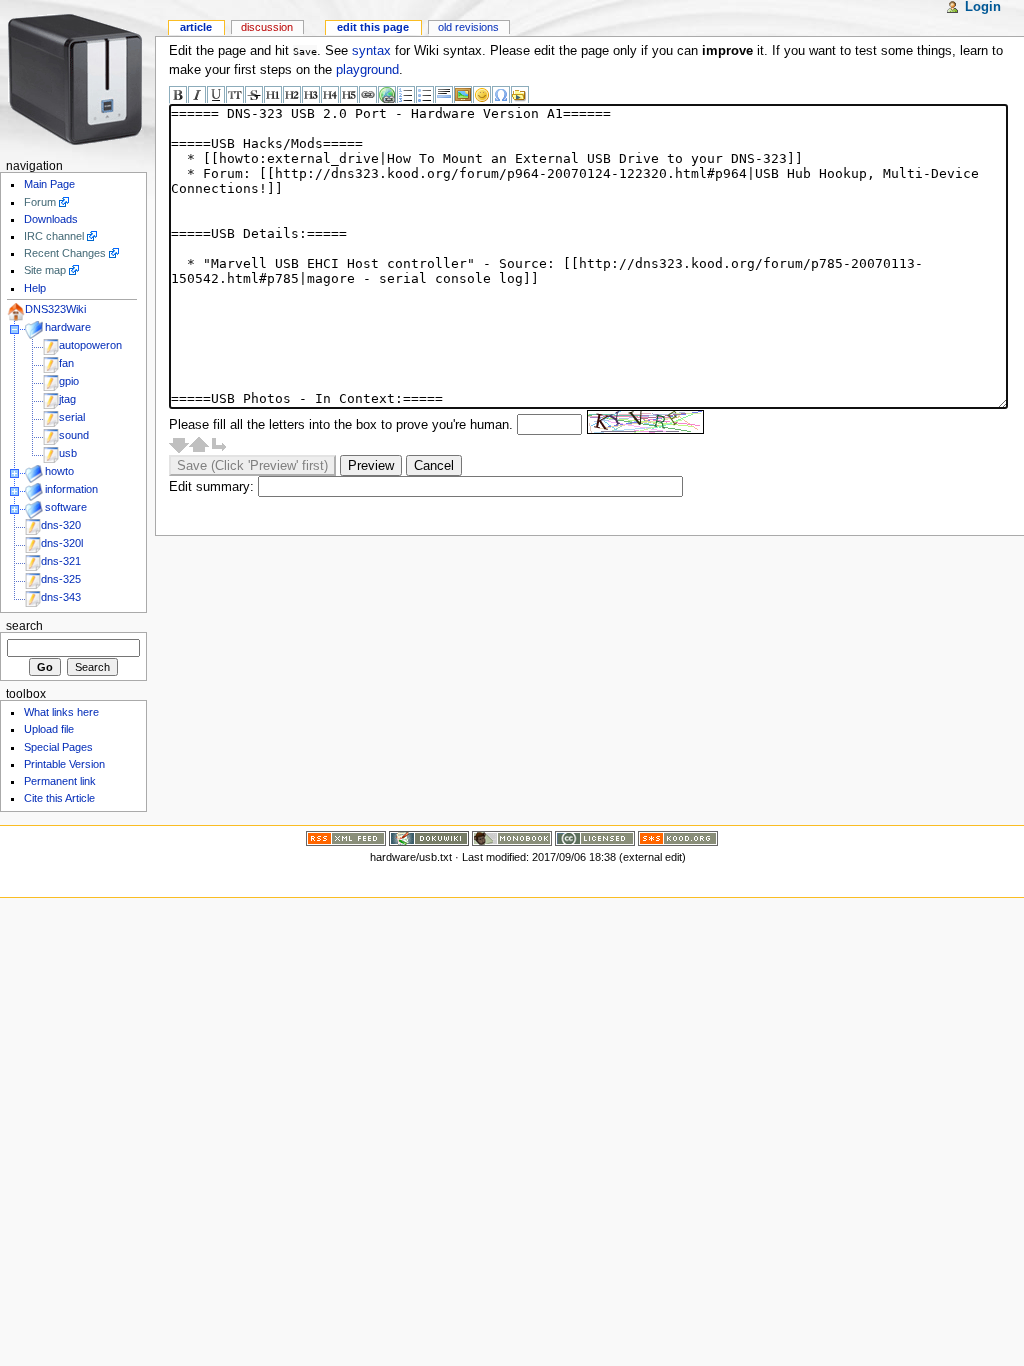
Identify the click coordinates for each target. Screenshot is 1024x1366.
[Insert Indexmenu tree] (520, 95)
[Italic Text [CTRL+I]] (197, 95)
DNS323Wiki (55, 309)
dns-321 (61, 561)
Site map (45, 270)
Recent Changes (65, 253)
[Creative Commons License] (595, 837)
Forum (40, 202)
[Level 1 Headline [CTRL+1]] (273, 95)
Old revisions (468, 27)
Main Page (49, 184)
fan (66, 363)
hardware (68, 327)
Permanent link (60, 781)
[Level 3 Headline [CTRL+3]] (311, 95)
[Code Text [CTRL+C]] (235, 95)
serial (72, 417)
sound (74, 435)
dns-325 (61, 579)
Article (196, 27)
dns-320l (62, 543)
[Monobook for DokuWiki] (512, 837)
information (71, 489)
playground (367, 70)
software (66, 507)
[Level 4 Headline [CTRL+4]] (330, 95)
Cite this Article (59, 798)
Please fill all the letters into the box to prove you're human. (341, 425)
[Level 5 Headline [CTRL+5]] (349, 95)
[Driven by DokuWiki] (429, 837)
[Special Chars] (501, 95)
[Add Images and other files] (463, 95)
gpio (69, 381)
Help (35, 288)
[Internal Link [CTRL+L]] (368, 95)
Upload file (49, 729)
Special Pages (58, 747)
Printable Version (64, 764)
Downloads (51, 219)
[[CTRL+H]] (77, 77)
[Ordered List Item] (406, 95)
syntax (371, 51)
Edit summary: (211, 487)
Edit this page (373, 27)
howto (59, 471)
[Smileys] (482, 95)
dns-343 (61, 597)
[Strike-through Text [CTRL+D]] (254, 95)
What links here (61, 712)
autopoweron (90, 345)
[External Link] (387, 95)
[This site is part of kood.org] (678, 837)
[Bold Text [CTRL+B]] (178, 95)
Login (983, 7)
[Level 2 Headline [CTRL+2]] (292, 95)
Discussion (267, 27)
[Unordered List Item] (425, 95)
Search (24, 626)
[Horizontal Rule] (444, 95)
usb (68, 453)
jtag (67, 399)
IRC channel (54, 236)
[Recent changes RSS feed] (346, 837)
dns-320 (61, 525)
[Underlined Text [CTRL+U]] (216, 95)
